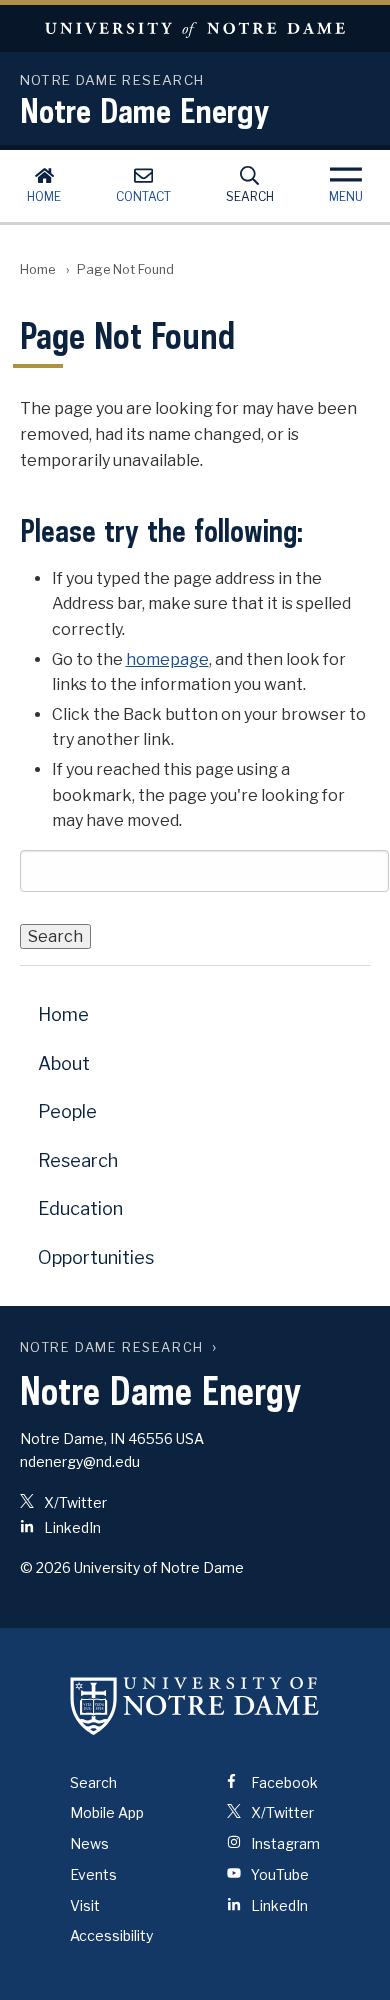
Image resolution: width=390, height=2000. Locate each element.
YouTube (278, 1874)
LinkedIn (71, 1527)
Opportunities (96, 1257)
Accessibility (111, 1935)
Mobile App (107, 1812)
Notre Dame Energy (144, 110)
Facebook (283, 1782)
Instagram (284, 1843)
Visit (85, 1905)
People (67, 1111)
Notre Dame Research (112, 1347)
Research (78, 1160)
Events (93, 1874)
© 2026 (45, 1567)
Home (44, 196)
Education (80, 1208)
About (64, 1063)
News (89, 1843)
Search (250, 196)
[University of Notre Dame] (195, 1706)
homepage (167, 659)
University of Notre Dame (195, 28)
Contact (143, 196)
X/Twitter (74, 1502)
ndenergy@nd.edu (80, 1461)
